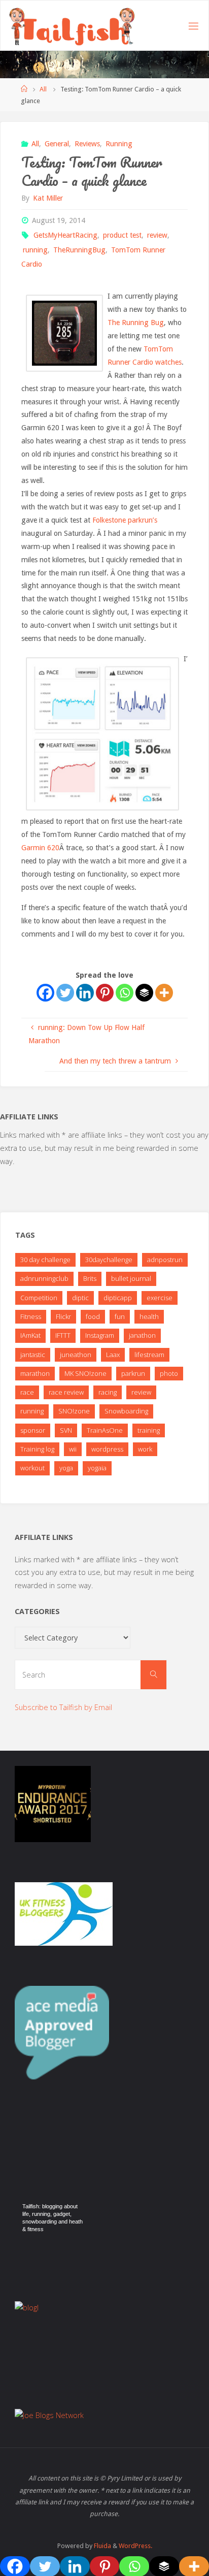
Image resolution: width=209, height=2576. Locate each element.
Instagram (100, 1335)
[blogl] (27, 2307)
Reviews (87, 144)
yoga (66, 1468)
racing (108, 1392)
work (145, 1449)
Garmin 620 (40, 848)
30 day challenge (45, 1260)
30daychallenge (109, 1260)
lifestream (149, 1355)
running (35, 250)
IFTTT (63, 1335)
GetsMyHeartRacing (65, 235)
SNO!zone (74, 1411)
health (149, 1316)
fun (120, 1316)
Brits (90, 1278)
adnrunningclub (44, 1278)
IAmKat (30, 1335)
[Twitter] (65, 993)
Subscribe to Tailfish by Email (63, 1707)
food (93, 1316)
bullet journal (131, 1278)
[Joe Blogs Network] (49, 2415)
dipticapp (118, 1298)
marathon (35, 1373)
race (27, 1392)
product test (122, 235)
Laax (113, 1355)
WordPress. (135, 2546)
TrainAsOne (105, 1430)
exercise (160, 1298)
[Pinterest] (105, 993)
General (57, 144)
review (157, 235)
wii (73, 1449)
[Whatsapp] (125, 993)
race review (66, 1392)
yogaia (97, 1468)
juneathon (76, 1355)
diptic (80, 1298)
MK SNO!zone (85, 1373)
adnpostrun (165, 1260)
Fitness (31, 1316)
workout (32, 1468)
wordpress (107, 1449)
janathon (142, 1335)
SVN (66, 1430)
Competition (39, 1298)
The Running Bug (136, 323)
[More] (164, 993)
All (43, 89)
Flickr (63, 1316)
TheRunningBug (79, 250)
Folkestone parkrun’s (125, 520)
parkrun (133, 1373)
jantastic (33, 1355)
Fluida (102, 2546)
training (149, 1430)
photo (169, 1373)
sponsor (33, 1430)
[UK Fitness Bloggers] (64, 1913)
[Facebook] (45, 993)
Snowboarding (126, 1411)
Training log (37, 1449)
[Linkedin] (85, 993)
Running (119, 144)
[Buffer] (144, 993)
